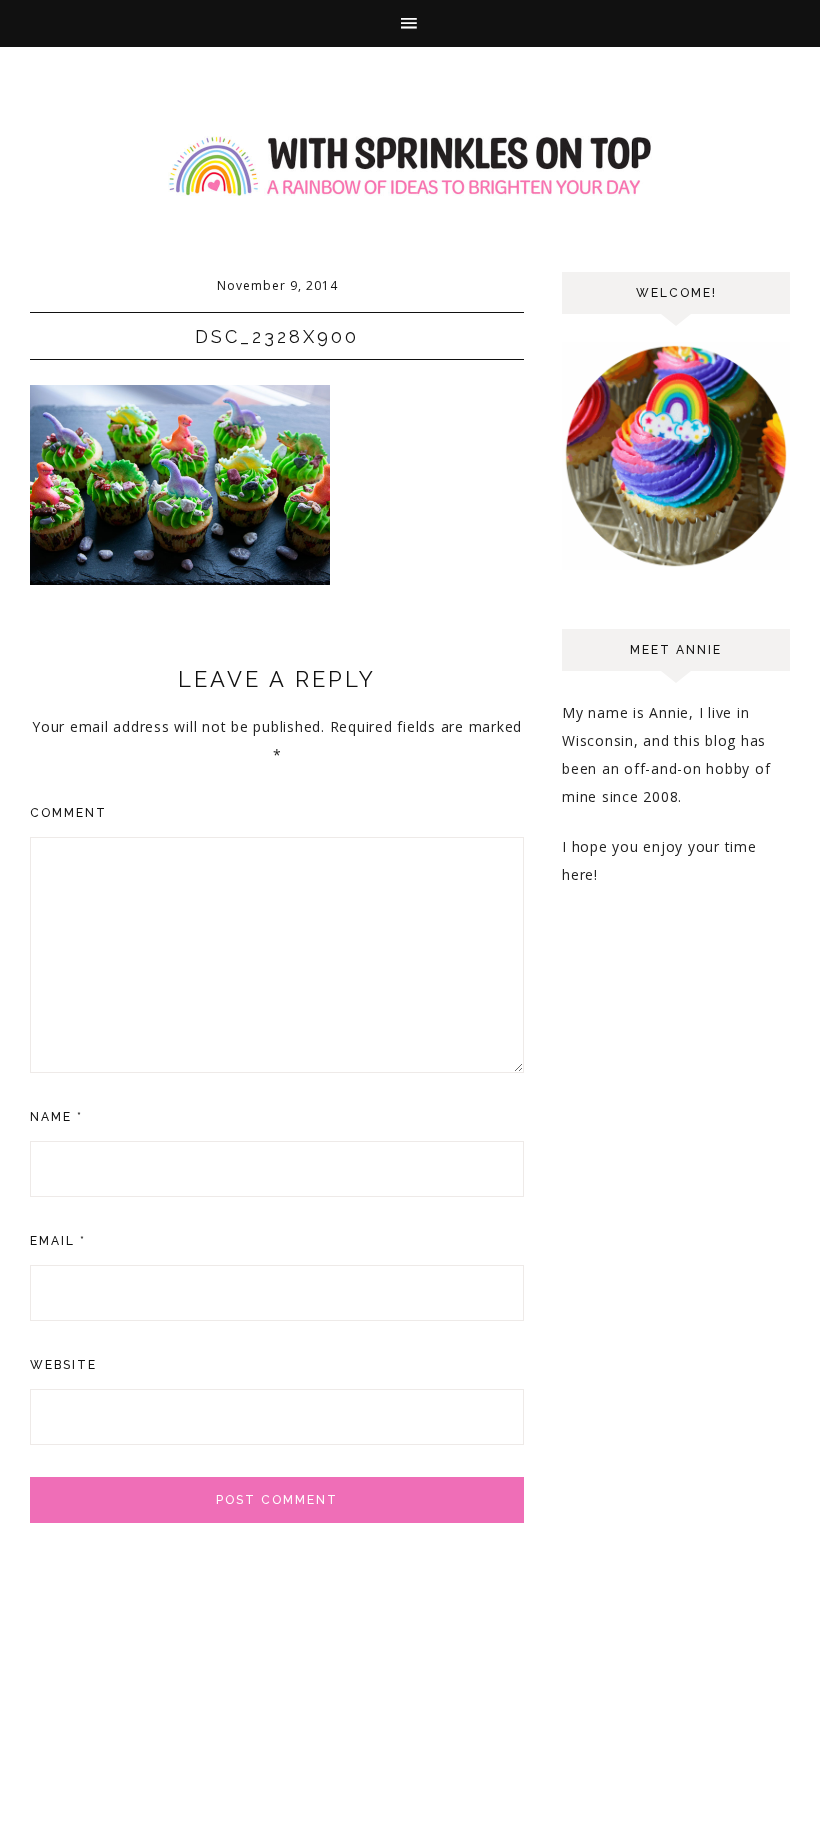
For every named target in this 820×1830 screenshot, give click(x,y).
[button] (410, 23)
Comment (68, 813)
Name (56, 1117)
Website (63, 1365)
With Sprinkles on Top (410, 167)
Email (58, 1241)
